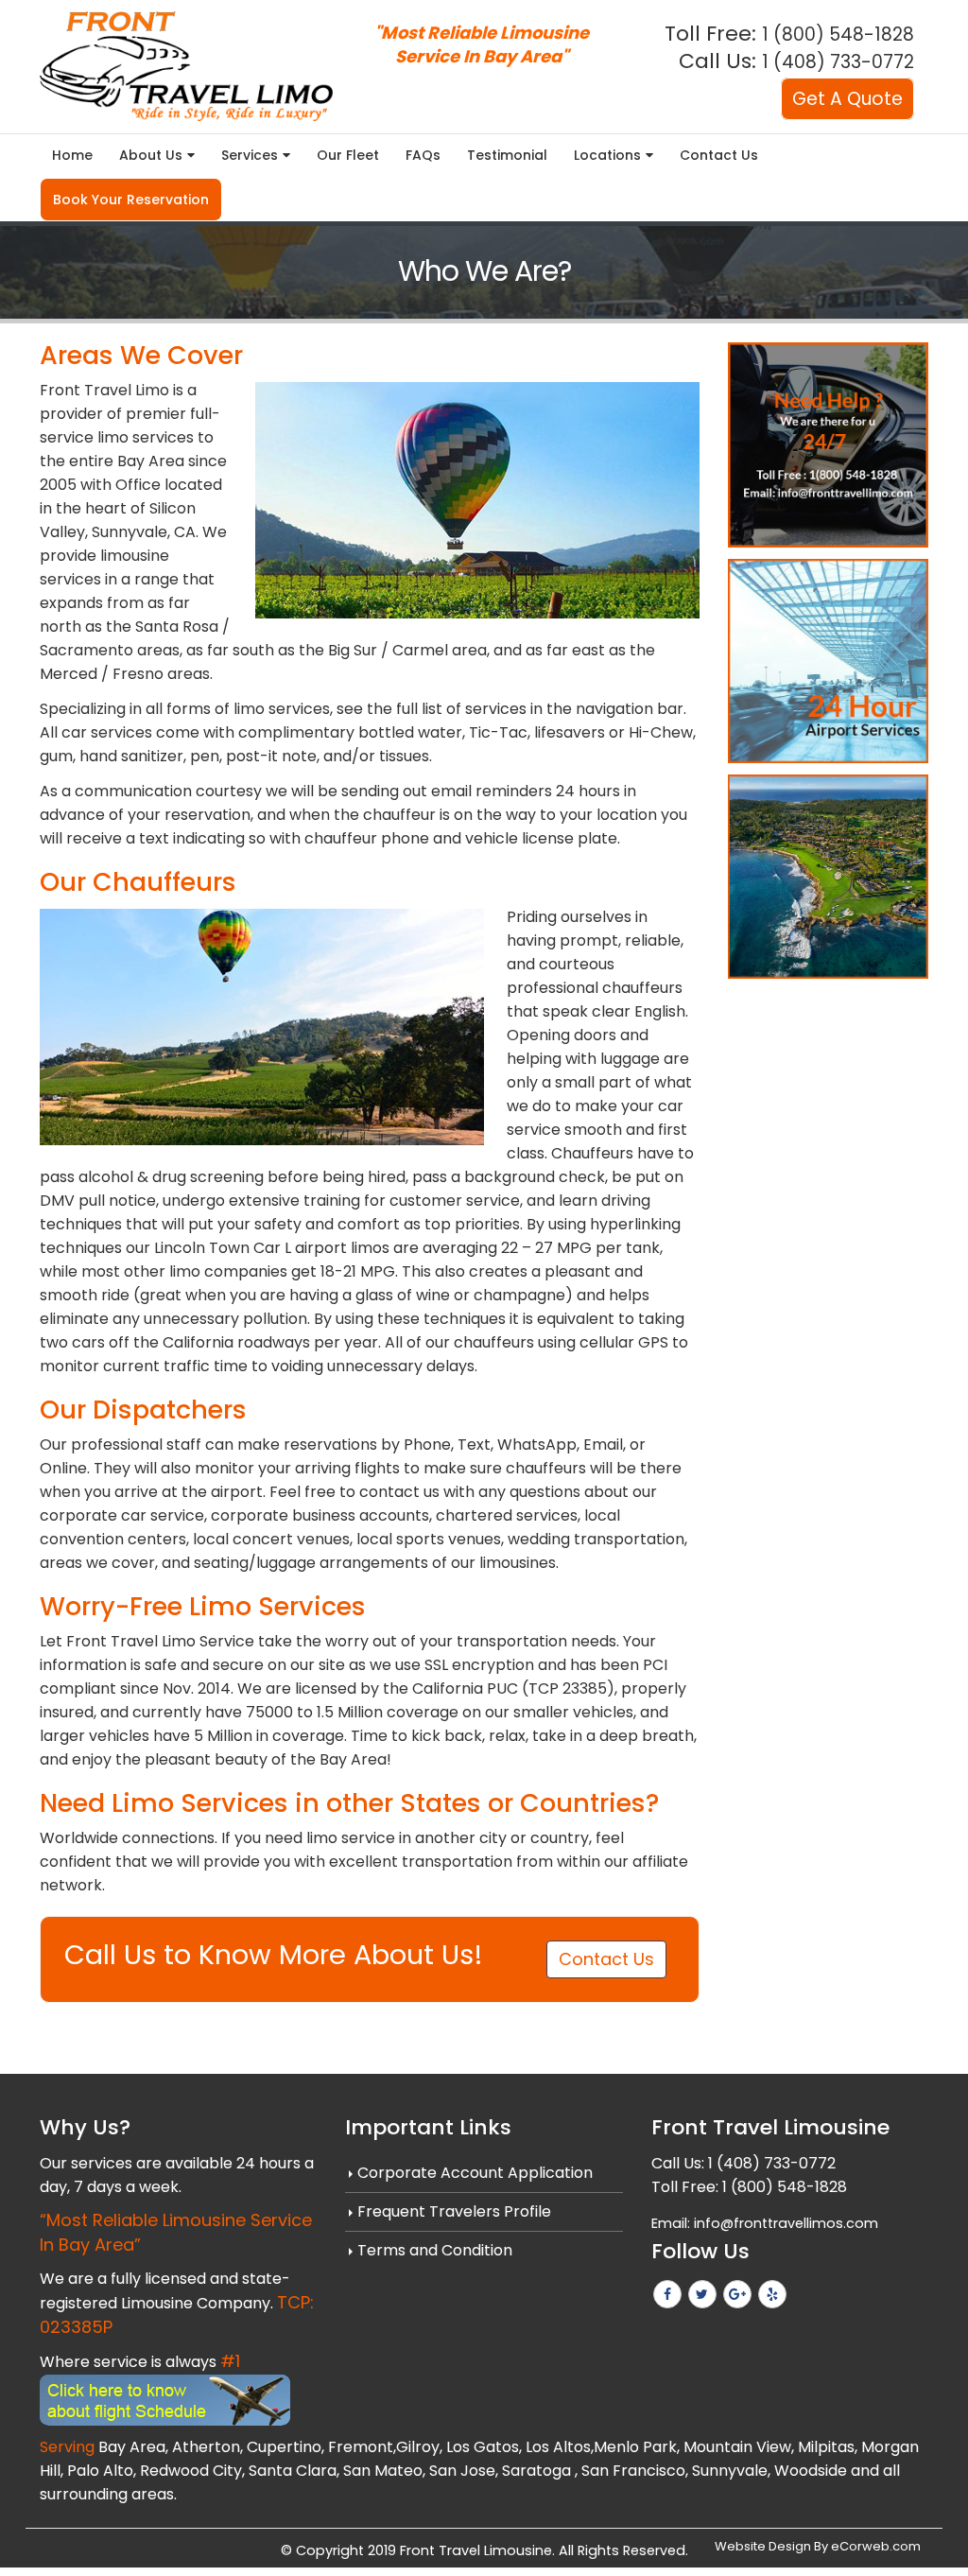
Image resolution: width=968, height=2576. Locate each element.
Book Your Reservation (131, 200)
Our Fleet (348, 155)
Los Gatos (483, 2447)
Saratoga (536, 2471)
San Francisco (633, 2471)
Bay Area (132, 2447)
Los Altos (558, 2447)
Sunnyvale (730, 2471)
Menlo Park (635, 2447)
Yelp (772, 2294)
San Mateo (383, 2471)
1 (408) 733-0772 (838, 62)
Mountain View (737, 2447)
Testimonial (507, 155)
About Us (151, 155)
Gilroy (418, 2447)
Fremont (361, 2447)
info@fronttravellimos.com (786, 2223)
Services (250, 155)
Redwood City (191, 2471)
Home (72, 155)
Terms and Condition (435, 2250)
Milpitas (826, 2447)
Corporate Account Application (475, 2173)
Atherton (206, 2447)
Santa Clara (293, 2471)
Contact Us (719, 155)
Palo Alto (100, 2471)
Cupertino (284, 2447)
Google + (737, 2294)
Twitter (702, 2294)
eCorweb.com (876, 2546)
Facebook (667, 2294)
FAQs (423, 155)
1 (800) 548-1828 (838, 35)
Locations (607, 155)
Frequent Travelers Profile (454, 2211)
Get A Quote (847, 99)
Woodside (811, 2471)
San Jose (462, 2471)
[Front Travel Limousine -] (186, 66)
